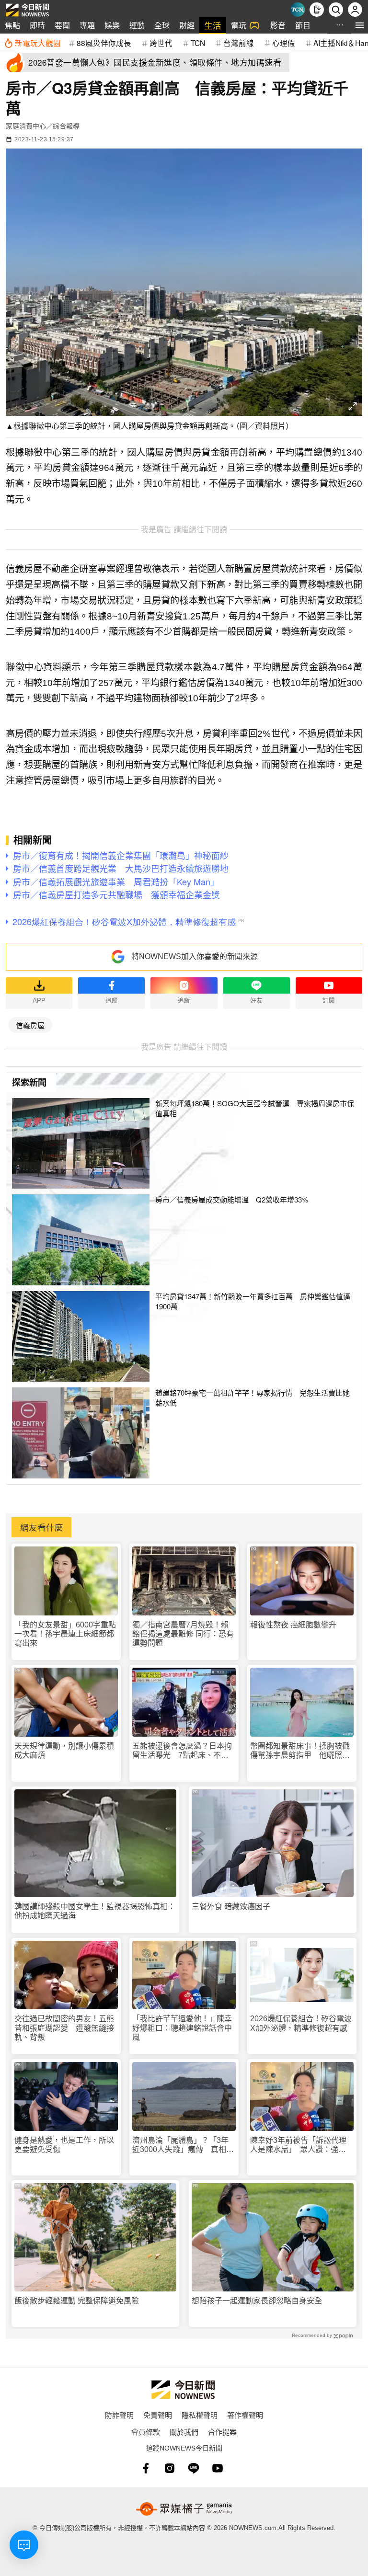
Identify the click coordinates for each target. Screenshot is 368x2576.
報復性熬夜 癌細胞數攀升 (293, 1625)
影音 (278, 25)
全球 (162, 25)
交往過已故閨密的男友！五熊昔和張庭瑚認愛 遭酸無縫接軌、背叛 (64, 2028)
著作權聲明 (245, 2415)
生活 (213, 25)
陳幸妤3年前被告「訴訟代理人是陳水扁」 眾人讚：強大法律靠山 (298, 2145)
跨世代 (161, 43)
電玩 (239, 25)
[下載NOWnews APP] (317, 10)
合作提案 (222, 2432)
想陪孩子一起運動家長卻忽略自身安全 (257, 2301)
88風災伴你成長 (104, 43)
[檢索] (336, 10)
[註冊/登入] (355, 10)
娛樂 (112, 25)
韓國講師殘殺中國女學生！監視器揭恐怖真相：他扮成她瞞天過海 (95, 1911)
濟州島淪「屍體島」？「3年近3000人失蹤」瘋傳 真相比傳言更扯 (183, 2145)
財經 (187, 25)
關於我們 (184, 2432)
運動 (137, 25)
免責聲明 (158, 2415)
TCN (198, 43)
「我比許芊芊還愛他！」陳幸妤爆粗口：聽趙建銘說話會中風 (182, 2028)
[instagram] (170, 2468)
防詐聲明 (119, 2415)
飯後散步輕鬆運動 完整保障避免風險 (77, 2301)
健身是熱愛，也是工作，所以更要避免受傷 (64, 2145)
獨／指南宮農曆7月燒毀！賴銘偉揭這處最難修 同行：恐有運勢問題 (183, 1634)
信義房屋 (30, 1025)
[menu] (360, 25)
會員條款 (146, 2432)
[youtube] (218, 2468)
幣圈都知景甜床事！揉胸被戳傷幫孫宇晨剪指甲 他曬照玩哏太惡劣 (300, 1751)
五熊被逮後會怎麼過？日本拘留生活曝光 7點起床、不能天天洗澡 (182, 1751)
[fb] (146, 2468)
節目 (303, 25)
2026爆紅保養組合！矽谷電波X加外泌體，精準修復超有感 (301, 2023)
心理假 (284, 43)
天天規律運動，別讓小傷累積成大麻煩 (64, 1751)
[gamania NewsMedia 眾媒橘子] (184, 2509)
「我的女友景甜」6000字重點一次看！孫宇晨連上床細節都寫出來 (65, 1634)
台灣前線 (239, 43)
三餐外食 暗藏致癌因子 (231, 1906)
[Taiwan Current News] (298, 10)
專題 (87, 25)
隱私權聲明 (200, 2415)
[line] (194, 2468)
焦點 (12, 25)
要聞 (62, 25)
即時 (37, 25)
